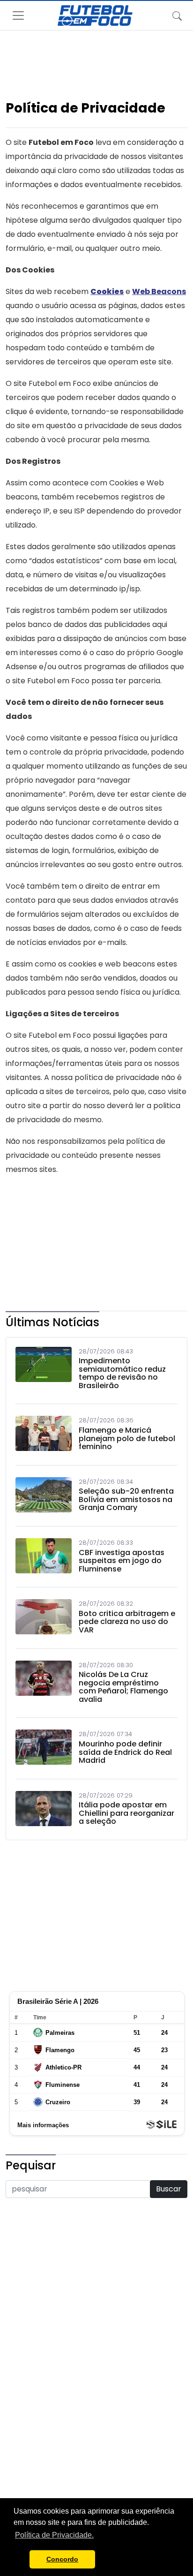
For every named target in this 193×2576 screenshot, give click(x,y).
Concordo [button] (62, 2559)
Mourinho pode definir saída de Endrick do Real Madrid (125, 1752)
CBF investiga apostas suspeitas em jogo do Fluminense (122, 1561)
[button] (20, 2560)
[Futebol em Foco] (95, 15)
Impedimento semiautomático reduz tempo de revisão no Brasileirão (122, 1373)
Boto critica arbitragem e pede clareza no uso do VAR (127, 1622)
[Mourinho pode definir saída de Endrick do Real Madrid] (44, 1749)
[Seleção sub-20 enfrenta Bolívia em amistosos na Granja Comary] (44, 1497)
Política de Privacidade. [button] (54, 2535)
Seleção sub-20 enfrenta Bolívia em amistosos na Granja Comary (126, 1500)
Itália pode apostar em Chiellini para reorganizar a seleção (126, 1813)
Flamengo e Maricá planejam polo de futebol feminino (127, 1439)
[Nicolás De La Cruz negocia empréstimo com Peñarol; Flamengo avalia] (44, 1685)
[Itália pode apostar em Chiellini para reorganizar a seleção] (44, 1811)
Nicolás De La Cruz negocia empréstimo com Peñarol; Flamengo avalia (123, 1687)
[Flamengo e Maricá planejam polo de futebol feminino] (44, 1435)
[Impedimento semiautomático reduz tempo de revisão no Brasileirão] (44, 1371)
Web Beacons (159, 291)
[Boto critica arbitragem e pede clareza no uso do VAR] (44, 1619)
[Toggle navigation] (177, 15)
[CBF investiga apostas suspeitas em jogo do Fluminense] (44, 1558)
